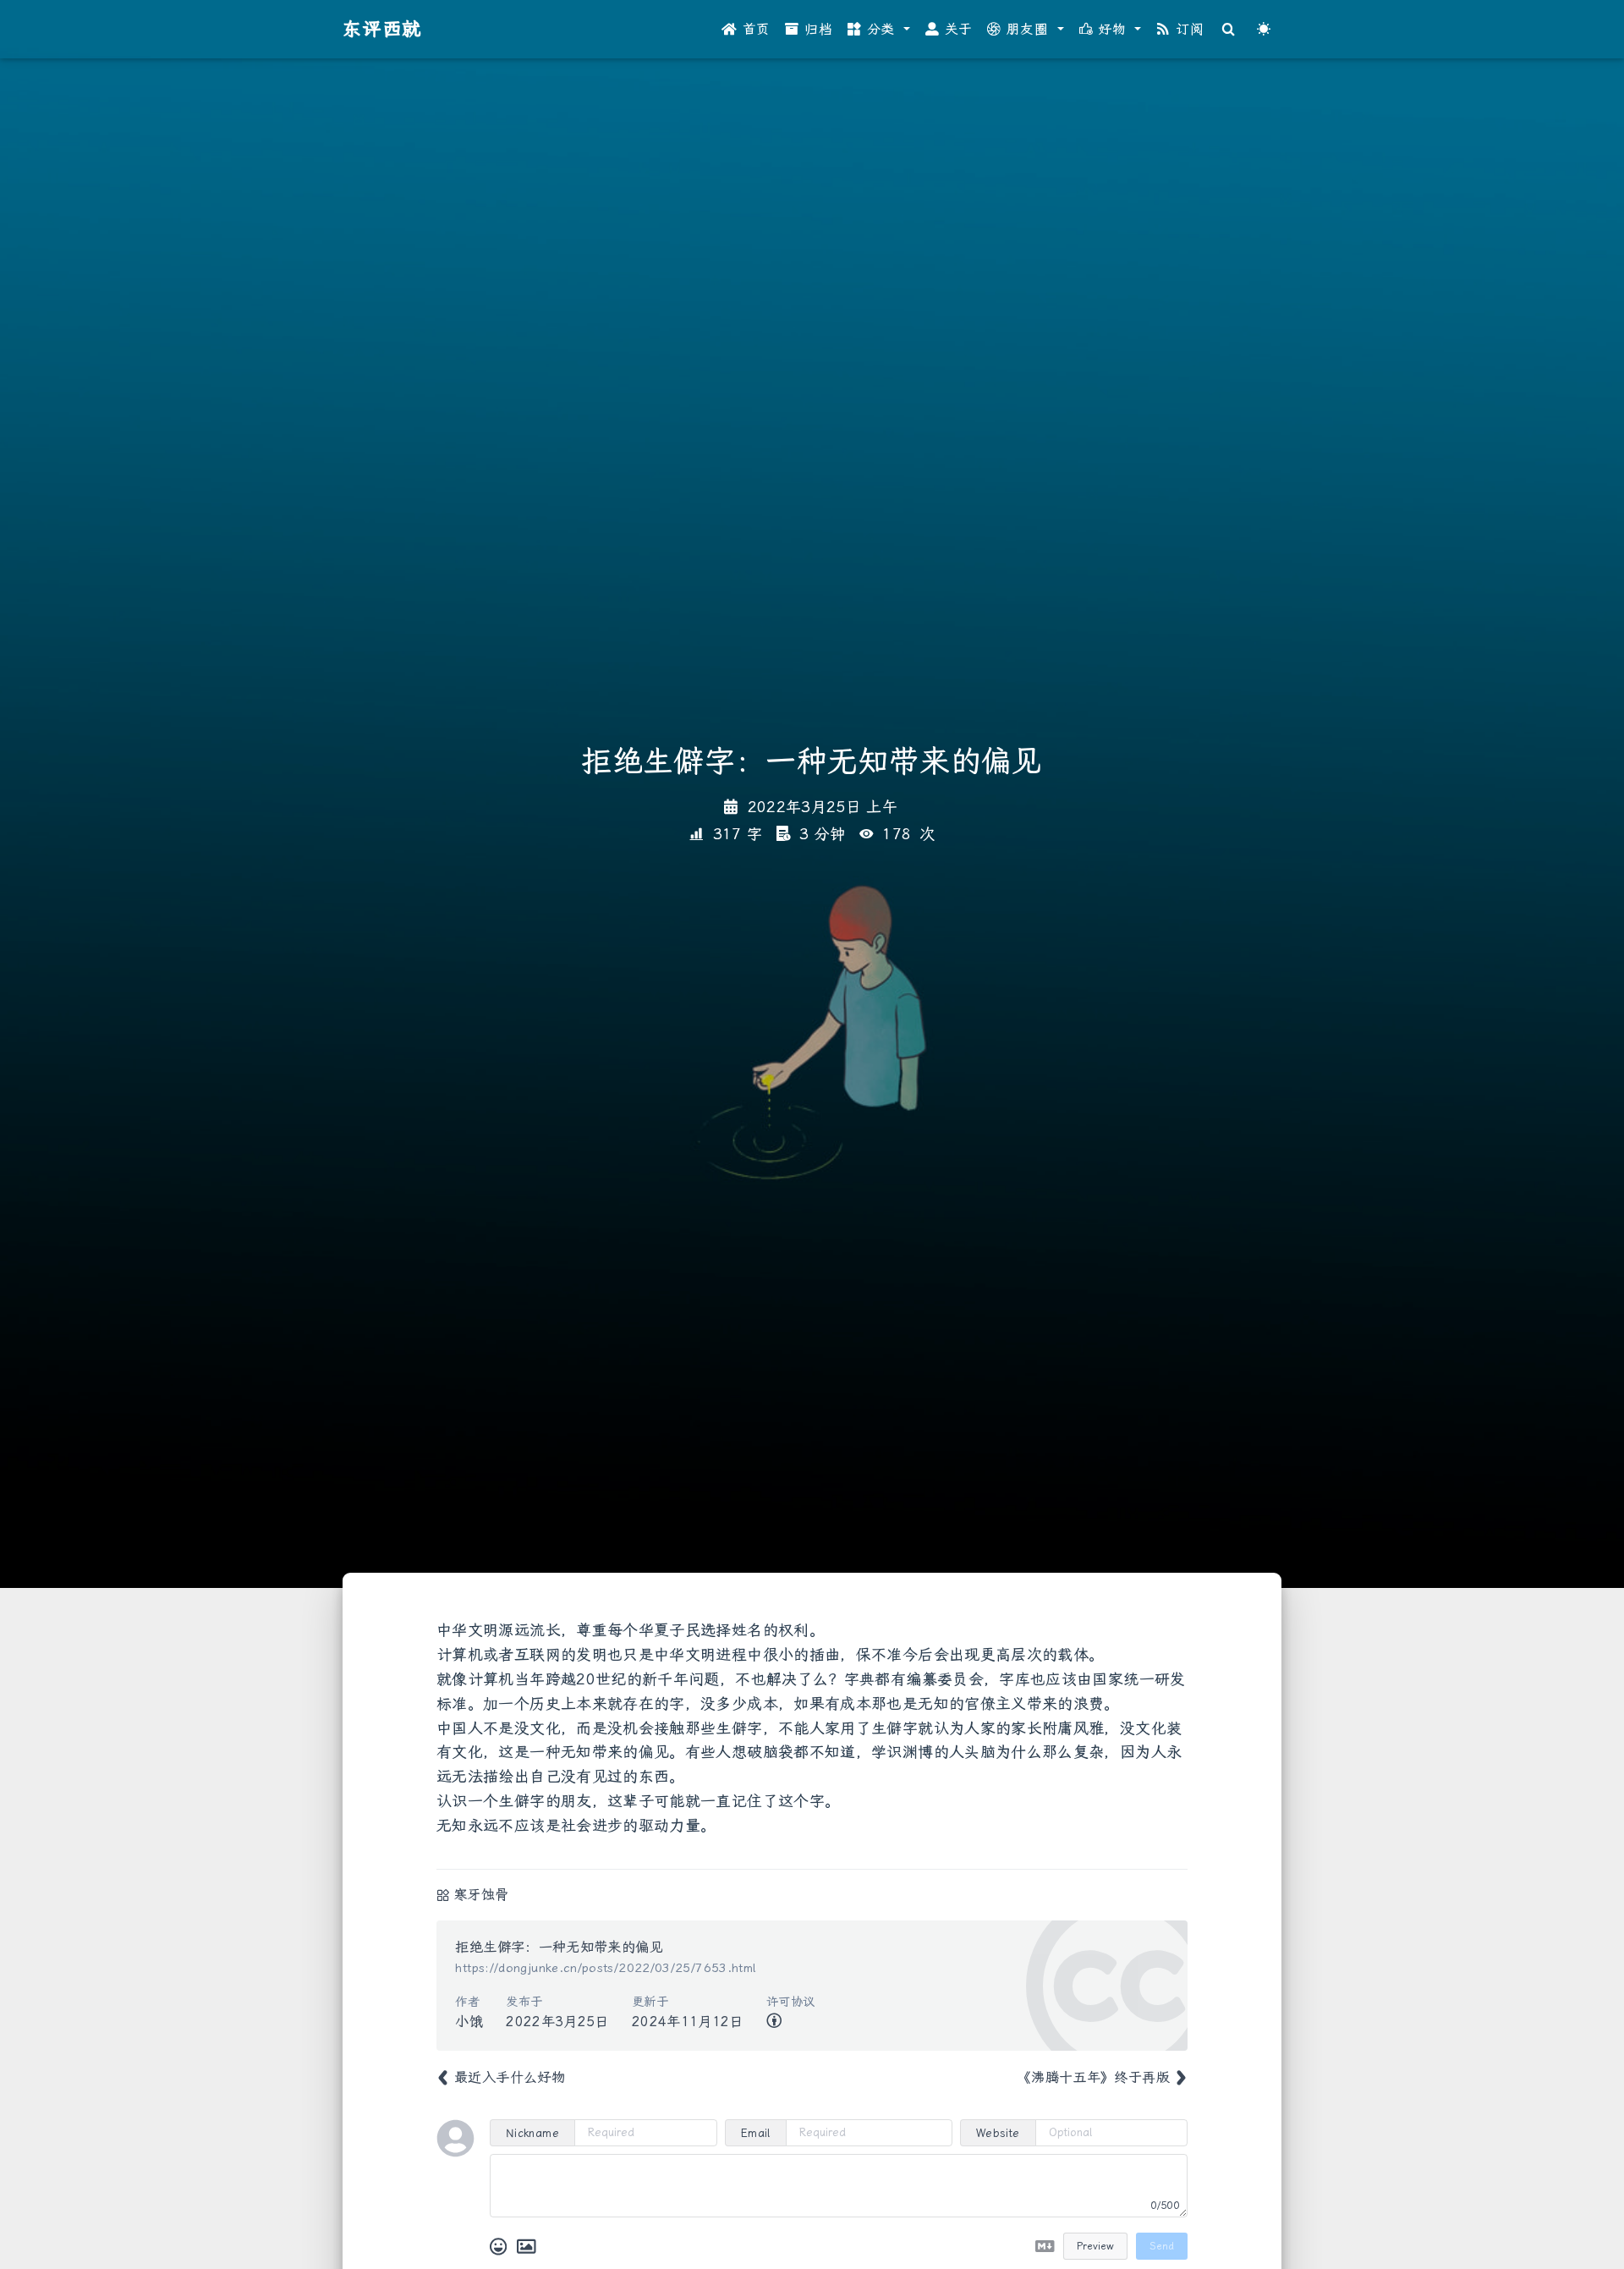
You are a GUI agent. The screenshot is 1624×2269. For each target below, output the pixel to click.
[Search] (1229, 30)
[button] (879, 30)
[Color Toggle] (1264, 30)
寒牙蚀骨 (481, 1895)
